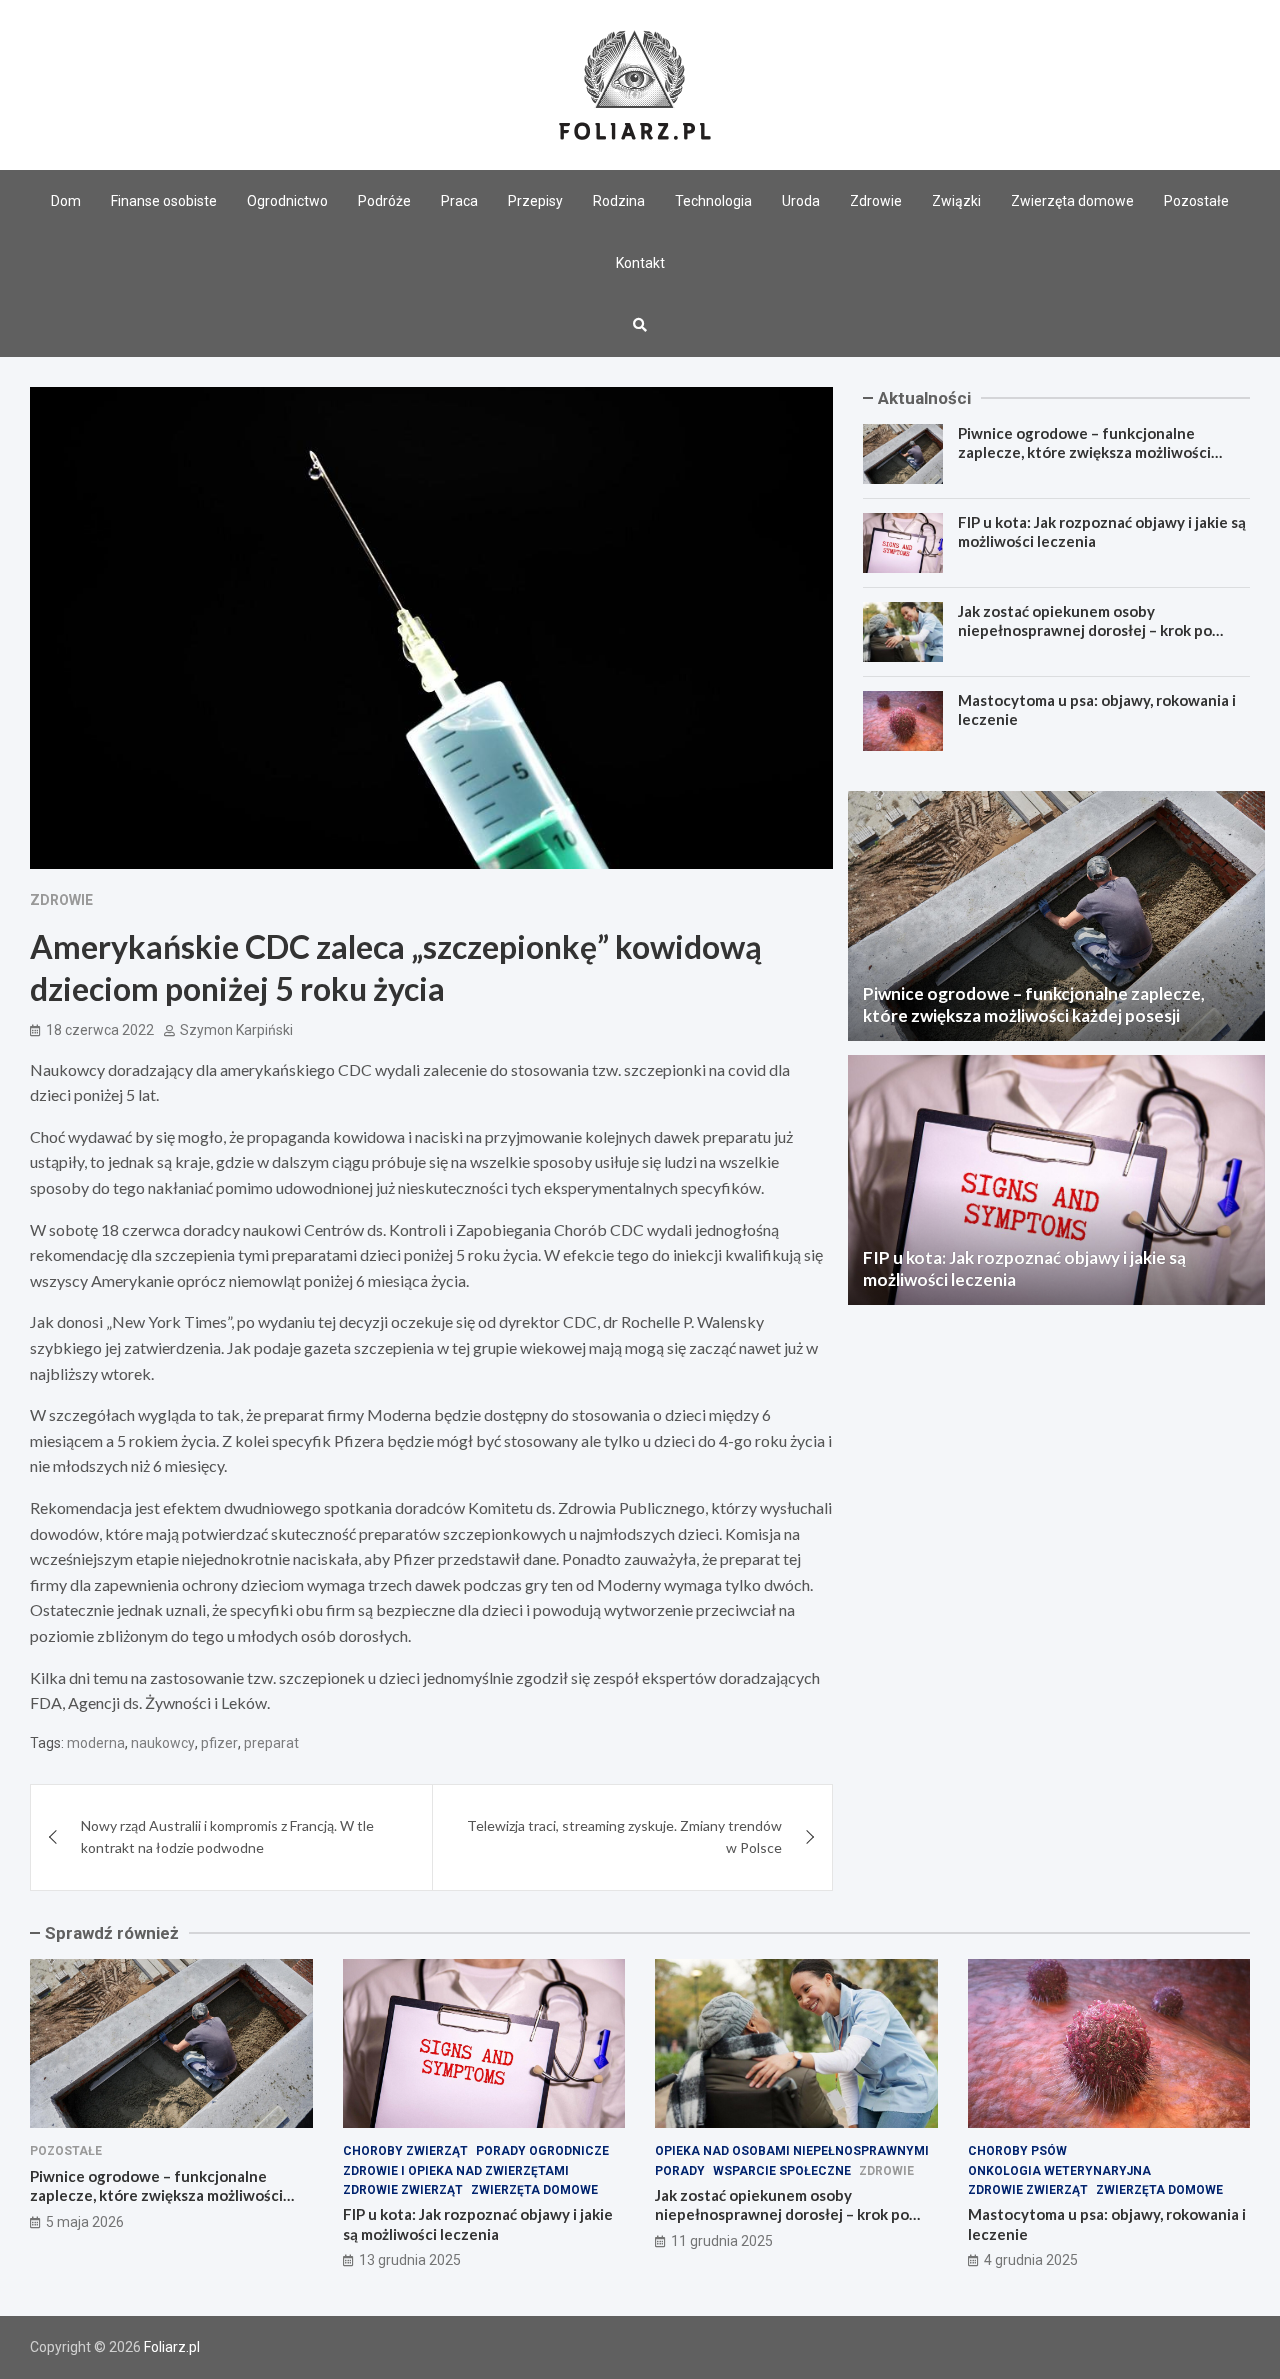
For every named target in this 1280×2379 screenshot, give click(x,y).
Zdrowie (876, 201)
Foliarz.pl (172, 2347)
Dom (66, 201)
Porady (680, 2171)
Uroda (801, 201)
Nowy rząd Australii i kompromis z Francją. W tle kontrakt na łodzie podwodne (227, 1836)
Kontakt (640, 263)
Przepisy (535, 201)
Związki (956, 201)
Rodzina (619, 201)
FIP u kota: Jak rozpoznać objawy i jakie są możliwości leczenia (478, 2224)
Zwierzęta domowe (1072, 201)
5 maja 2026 (85, 2222)
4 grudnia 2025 (1031, 2260)
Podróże (384, 201)
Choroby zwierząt (405, 2151)
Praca (459, 201)
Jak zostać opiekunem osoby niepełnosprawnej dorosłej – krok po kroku (1085, 630)
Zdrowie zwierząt (403, 2190)
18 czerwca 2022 (100, 1030)
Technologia (713, 201)
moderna (96, 1743)
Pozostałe (1196, 201)
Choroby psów (1017, 2151)
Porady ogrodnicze (542, 2151)
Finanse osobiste (164, 201)
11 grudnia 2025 (722, 2241)
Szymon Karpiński (236, 1030)
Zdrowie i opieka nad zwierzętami (456, 2171)
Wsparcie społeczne (782, 2171)
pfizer (219, 1743)
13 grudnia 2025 (410, 2260)
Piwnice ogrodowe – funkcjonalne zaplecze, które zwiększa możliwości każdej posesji (1084, 452)
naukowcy (163, 1743)
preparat (271, 1743)
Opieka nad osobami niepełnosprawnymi (792, 2151)
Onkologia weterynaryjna (1059, 2171)
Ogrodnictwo (287, 201)
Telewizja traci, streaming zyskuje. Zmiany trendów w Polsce (624, 1836)
